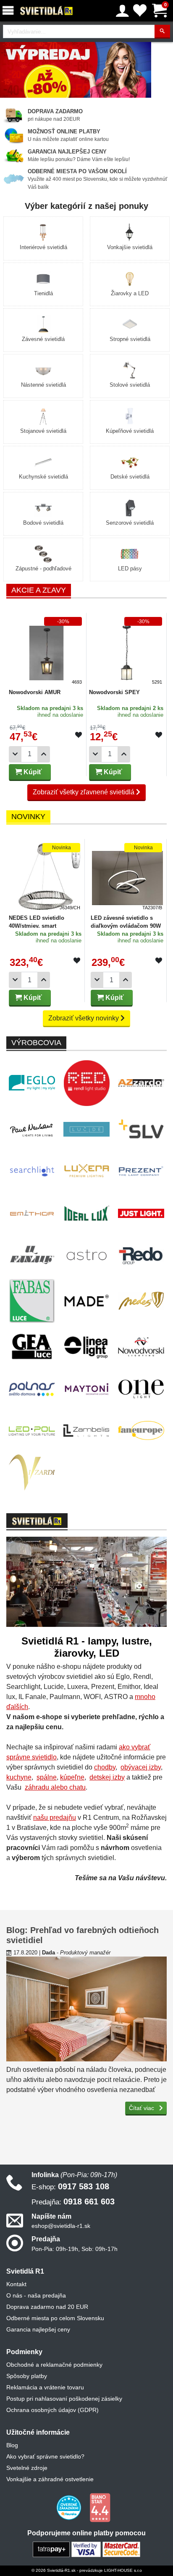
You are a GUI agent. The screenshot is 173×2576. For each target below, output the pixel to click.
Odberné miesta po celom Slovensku (55, 2318)
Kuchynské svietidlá (43, 477)
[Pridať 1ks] (44, 754)
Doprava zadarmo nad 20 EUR (47, 2307)
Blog (12, 2445)
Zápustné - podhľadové (43, 569)
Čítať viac (142, 2108)
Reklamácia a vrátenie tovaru (45, 2387)
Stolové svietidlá (130, 385)
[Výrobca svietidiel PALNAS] (32, 1389)
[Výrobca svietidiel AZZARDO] (141, 1083)
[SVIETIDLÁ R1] (47, 11)
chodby (105, 1767)
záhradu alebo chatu (55, 1787)
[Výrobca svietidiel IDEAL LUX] (86, 1213)
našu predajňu (55, 1818)
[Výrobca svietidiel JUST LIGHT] (141, 1213)
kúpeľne (72, 1777)
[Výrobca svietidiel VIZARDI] (32, 1473)
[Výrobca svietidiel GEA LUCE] (32, 1347)
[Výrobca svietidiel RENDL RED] (86, 1083)
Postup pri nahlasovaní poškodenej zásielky (64, 2399)
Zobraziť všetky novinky (84, 1018)
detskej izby (107, 1777)
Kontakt (16, 2284)
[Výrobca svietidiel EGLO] (32, 1083)
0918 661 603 (73, 2201)
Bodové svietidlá (43, 523)
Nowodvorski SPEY (114, 692)
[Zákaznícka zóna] (122, 11)
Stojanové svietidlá (43, 431)
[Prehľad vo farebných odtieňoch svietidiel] (86, 2009)
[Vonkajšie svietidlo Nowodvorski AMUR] (46, 650)
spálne (47, 1777)
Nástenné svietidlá (43, 385)
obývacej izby (141, 1767)
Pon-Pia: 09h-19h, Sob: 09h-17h (75, 2249)
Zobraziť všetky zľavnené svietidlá (84, 792)
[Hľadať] (162, 32)
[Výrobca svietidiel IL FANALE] (32, 1255)
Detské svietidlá (130, 477)
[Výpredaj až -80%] (76, 69)
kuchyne (19, 1777)
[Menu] (10, 11)
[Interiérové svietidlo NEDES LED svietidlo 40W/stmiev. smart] (46, 876)
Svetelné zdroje (27, 2468)
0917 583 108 (70, 2186)
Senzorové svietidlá (130, 523)
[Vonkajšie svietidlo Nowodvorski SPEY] (127, 650)
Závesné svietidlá (43, 339)
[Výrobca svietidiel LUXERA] (86, 1171)
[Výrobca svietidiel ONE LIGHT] (141, 1389)
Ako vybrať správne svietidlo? (45, 2456)
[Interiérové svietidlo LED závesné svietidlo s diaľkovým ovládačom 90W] (127, 876)
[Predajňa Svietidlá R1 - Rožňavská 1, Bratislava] (86, 1584)
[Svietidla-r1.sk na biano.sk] (100, 2507)
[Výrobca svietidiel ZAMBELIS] (86, 1431)
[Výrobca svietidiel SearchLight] (32, 1171)
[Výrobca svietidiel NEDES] (141, 1301)
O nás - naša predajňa (36, 2295)
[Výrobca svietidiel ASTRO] (86, 1255)
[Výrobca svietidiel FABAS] (32, 1301)
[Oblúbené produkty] (140, 11)
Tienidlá (43, 293)
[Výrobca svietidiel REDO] (141, 1255)
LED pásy (130, 569)
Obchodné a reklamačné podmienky (54, 2365)
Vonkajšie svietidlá (130, 247)
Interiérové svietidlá (43, 247)
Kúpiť (32, 772)
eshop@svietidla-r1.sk (61, 2226)
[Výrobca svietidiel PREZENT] (141, 1171)
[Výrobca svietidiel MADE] (86, 1301)
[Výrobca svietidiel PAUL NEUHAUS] (32, 1129)
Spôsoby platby (27, 2376)
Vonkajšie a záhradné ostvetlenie (50, 2479)
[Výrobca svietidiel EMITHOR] (32, 1213)
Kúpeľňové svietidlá (130, 431)
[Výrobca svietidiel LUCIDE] (86, 1129)
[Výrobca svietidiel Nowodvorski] (141, 1347)
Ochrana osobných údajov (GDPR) (52, 2410)
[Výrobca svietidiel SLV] (141, 1129)
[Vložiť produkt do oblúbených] (79, 735)
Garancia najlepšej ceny (38, 2329)
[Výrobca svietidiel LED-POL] (32, 1431)
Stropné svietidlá (130, 339)
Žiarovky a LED (130, 293)
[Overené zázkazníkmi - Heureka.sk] (70, 2507)
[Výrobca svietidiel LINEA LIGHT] (86, 1347)
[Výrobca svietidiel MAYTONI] (86, 1389)
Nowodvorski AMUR (35, 692)
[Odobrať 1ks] (15, 754)
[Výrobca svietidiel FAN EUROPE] (141, 1431)
